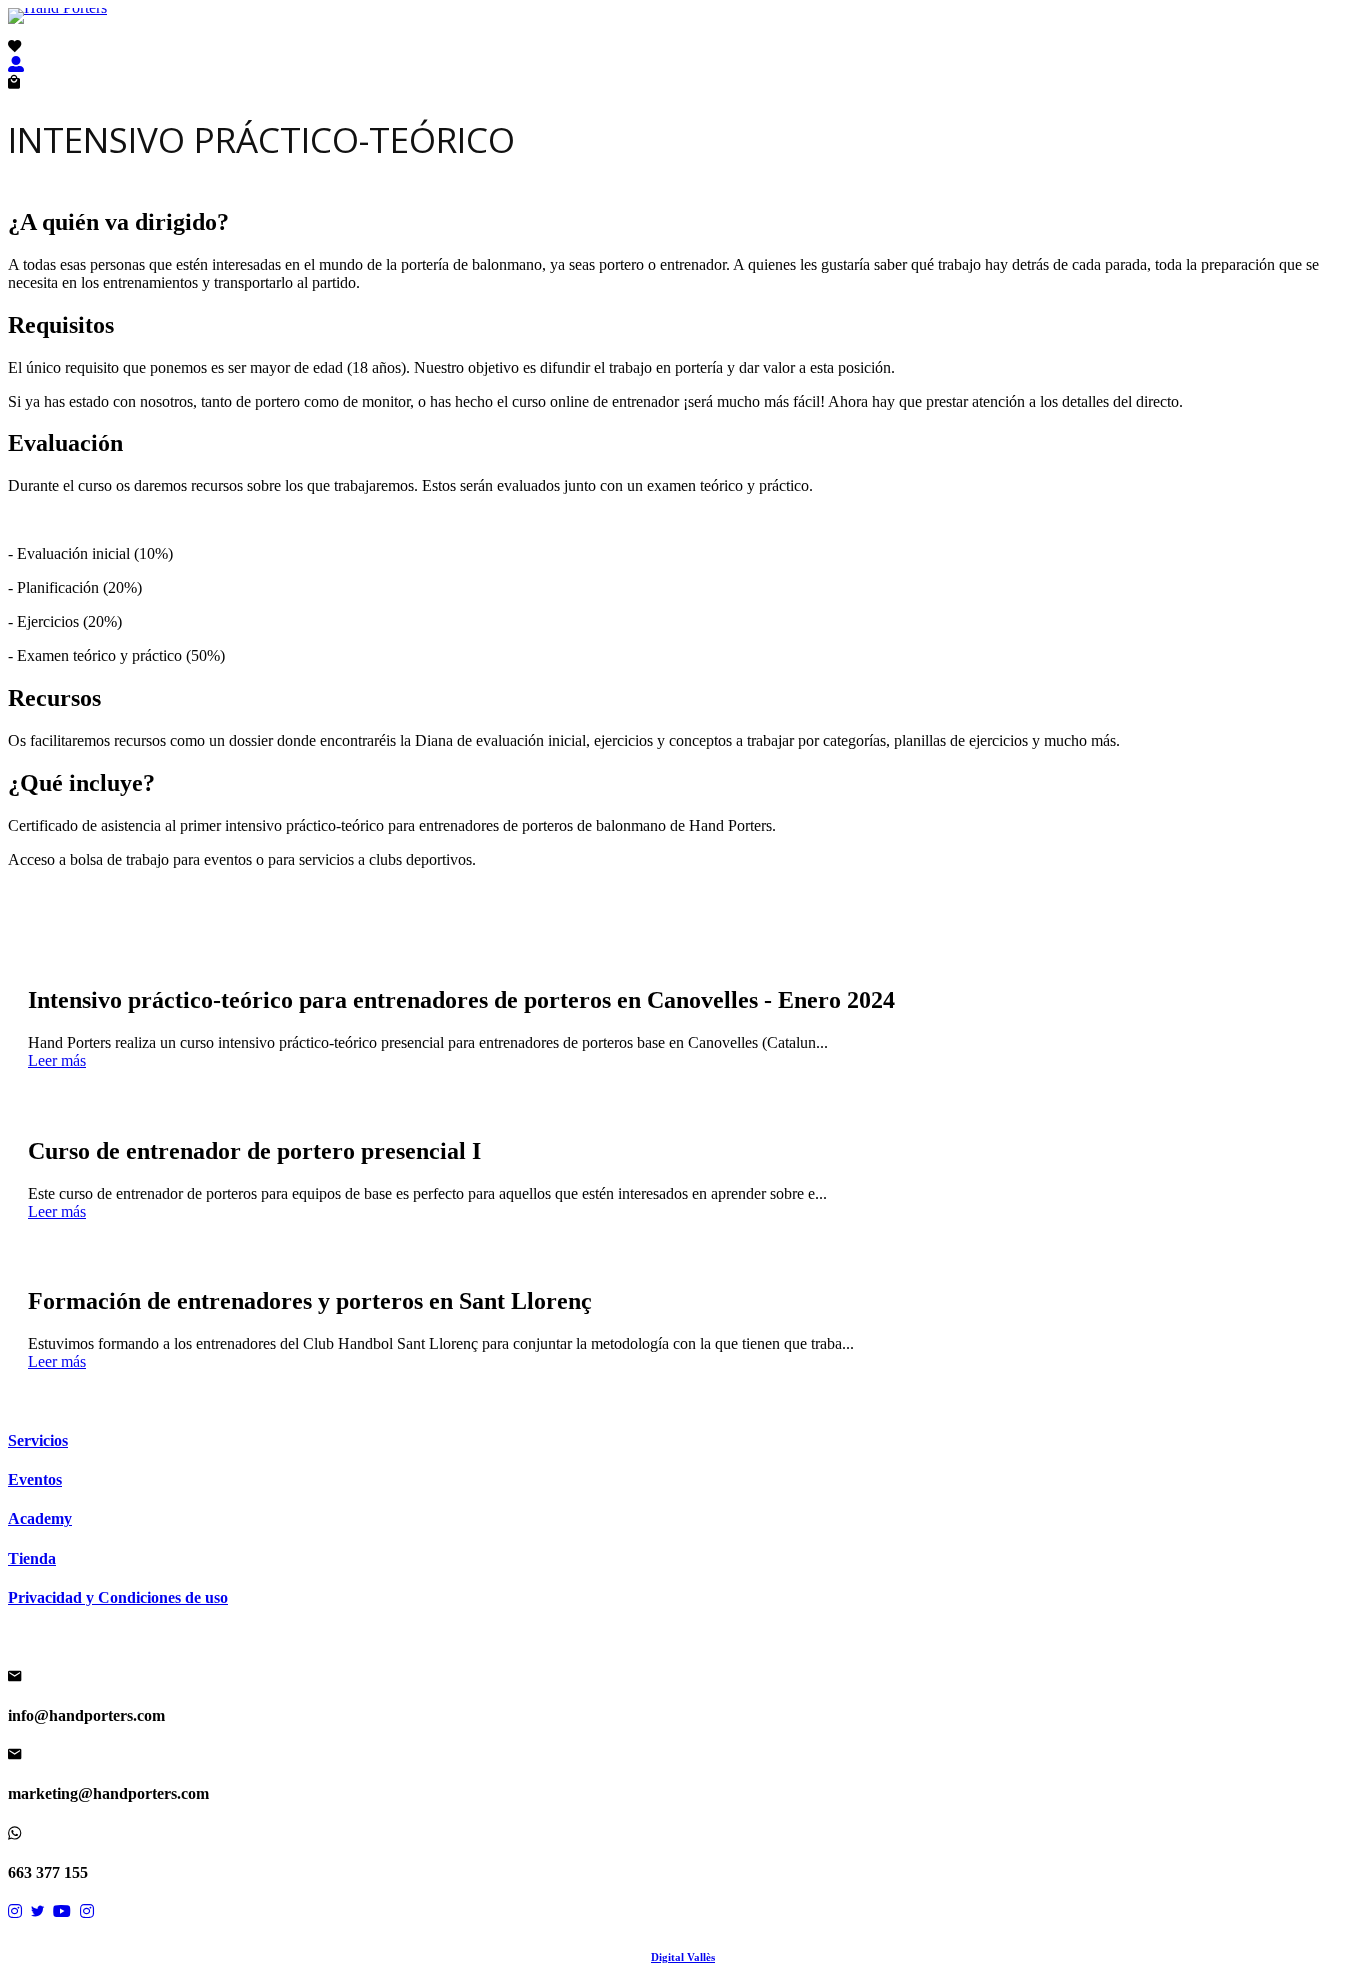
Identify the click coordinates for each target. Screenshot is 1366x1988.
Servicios (633, 31)
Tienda (714, 31)
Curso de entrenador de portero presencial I (254, 1151)
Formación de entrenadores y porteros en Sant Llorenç (310, 1301)
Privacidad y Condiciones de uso (118, 1597)
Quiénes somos (736, 31)
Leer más (57, 1060)
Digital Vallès (683, 1957)
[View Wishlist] (14, 46)
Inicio (606, 31)
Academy (692, 31)
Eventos (665, 31)
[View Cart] (14, 82)
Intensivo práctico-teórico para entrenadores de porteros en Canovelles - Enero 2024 (461, 1000)
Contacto (758, 31)
